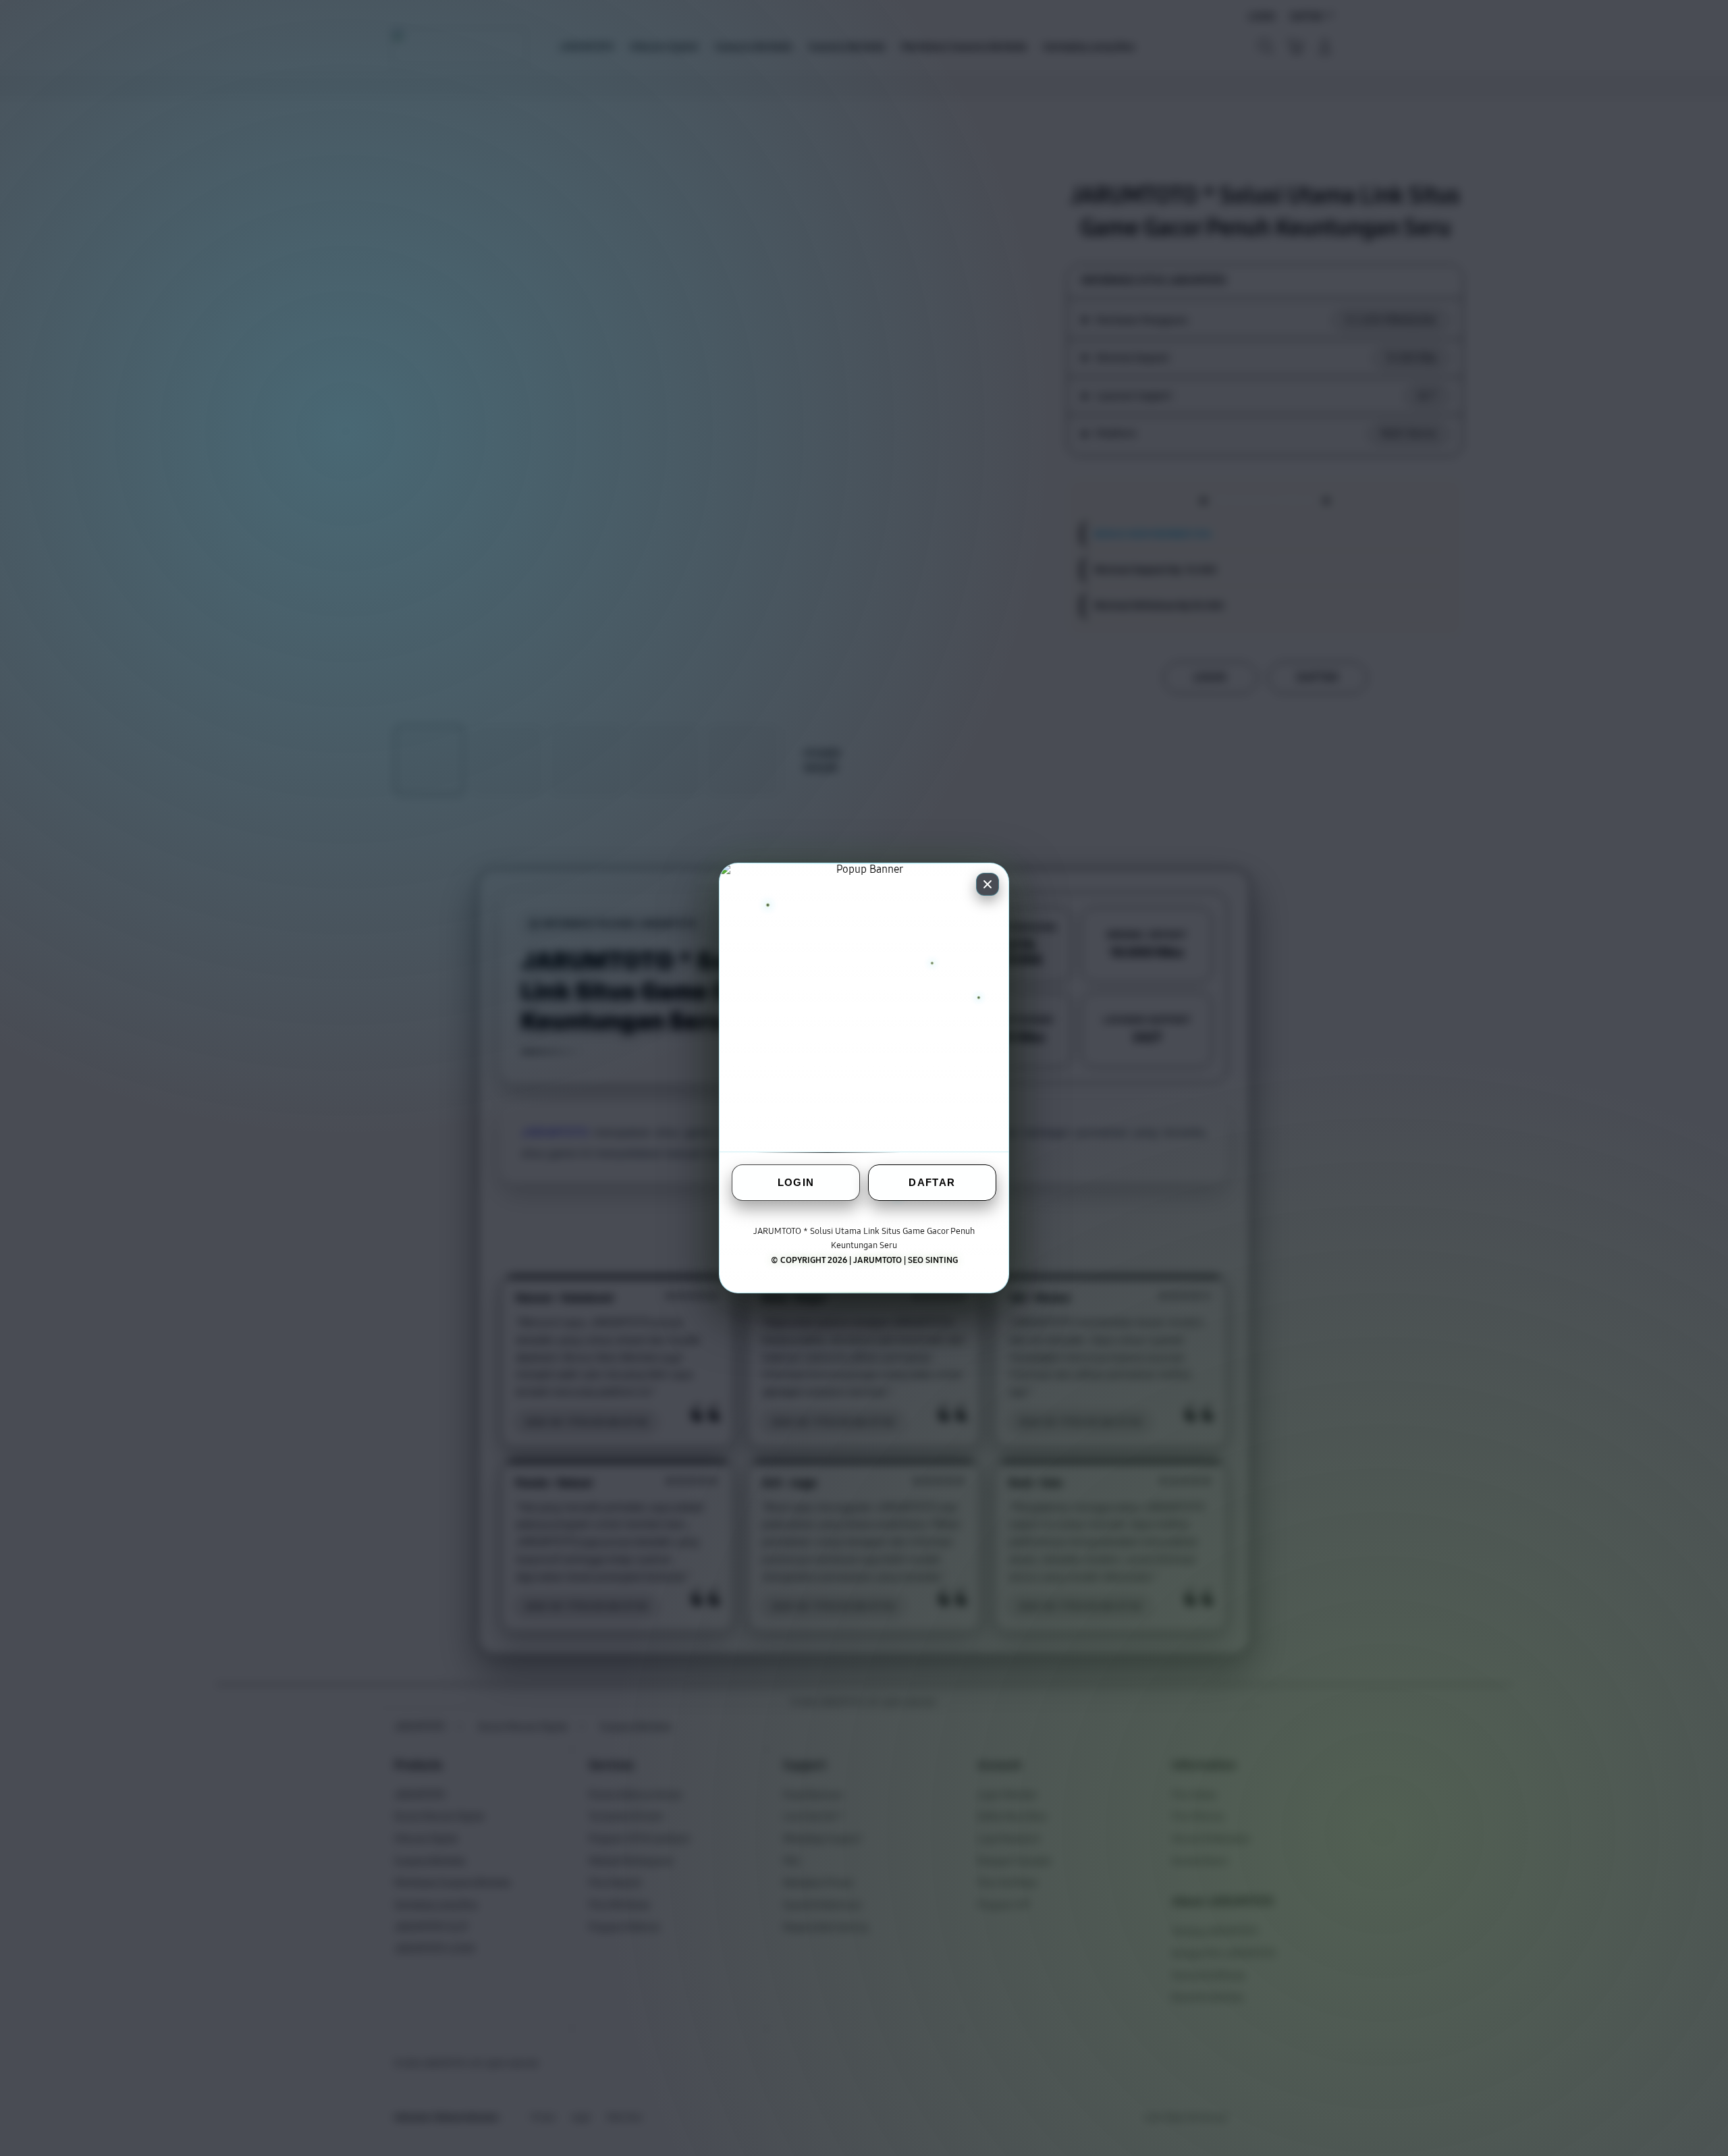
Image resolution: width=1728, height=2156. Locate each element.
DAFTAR (932, 1182)
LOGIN (796, 1182)
